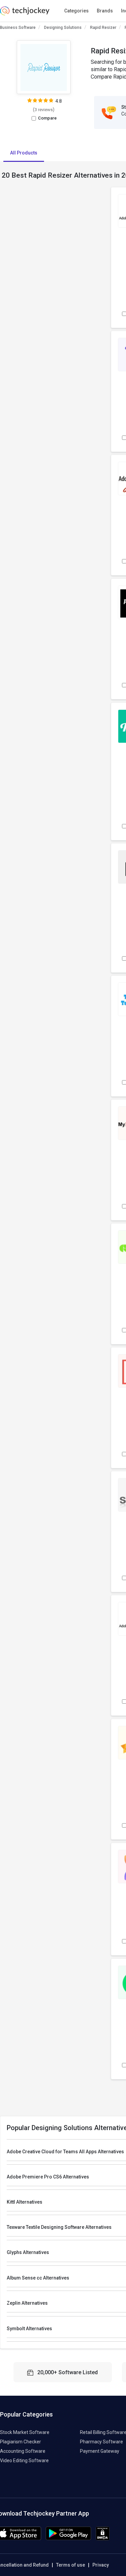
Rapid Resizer (103, 28)
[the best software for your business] (25, 13)
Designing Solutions (63, 28)
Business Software (18, 28)
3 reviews (44, 110)
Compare (47, 118)
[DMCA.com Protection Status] (103, 2539)
